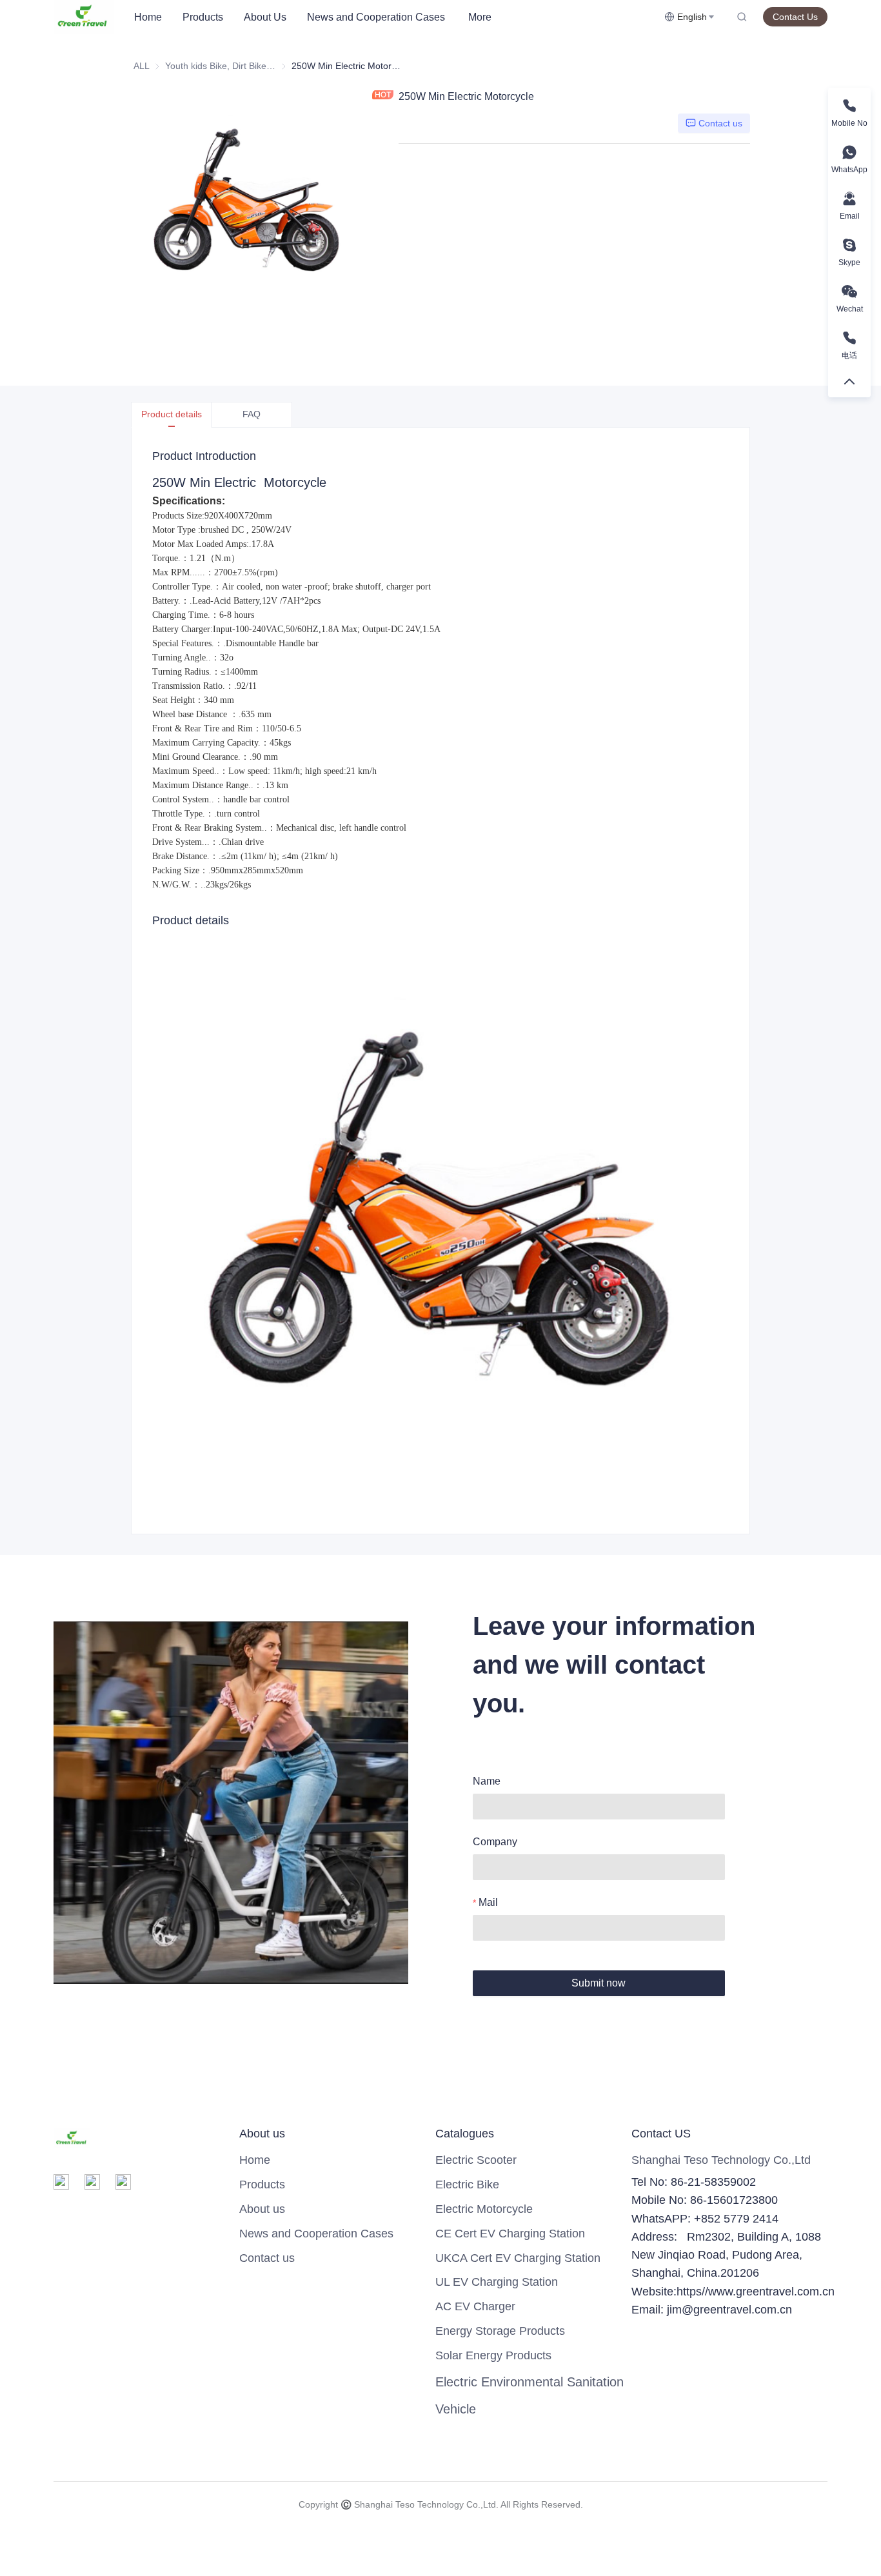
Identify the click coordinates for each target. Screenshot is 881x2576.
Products (203, 17)
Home (148, 17)
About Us (265, 17)
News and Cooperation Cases (376, 17)
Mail (488, 1902)
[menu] (394, 17)
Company (495, 1842)
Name (487, 1781)
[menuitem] (148, 17)
